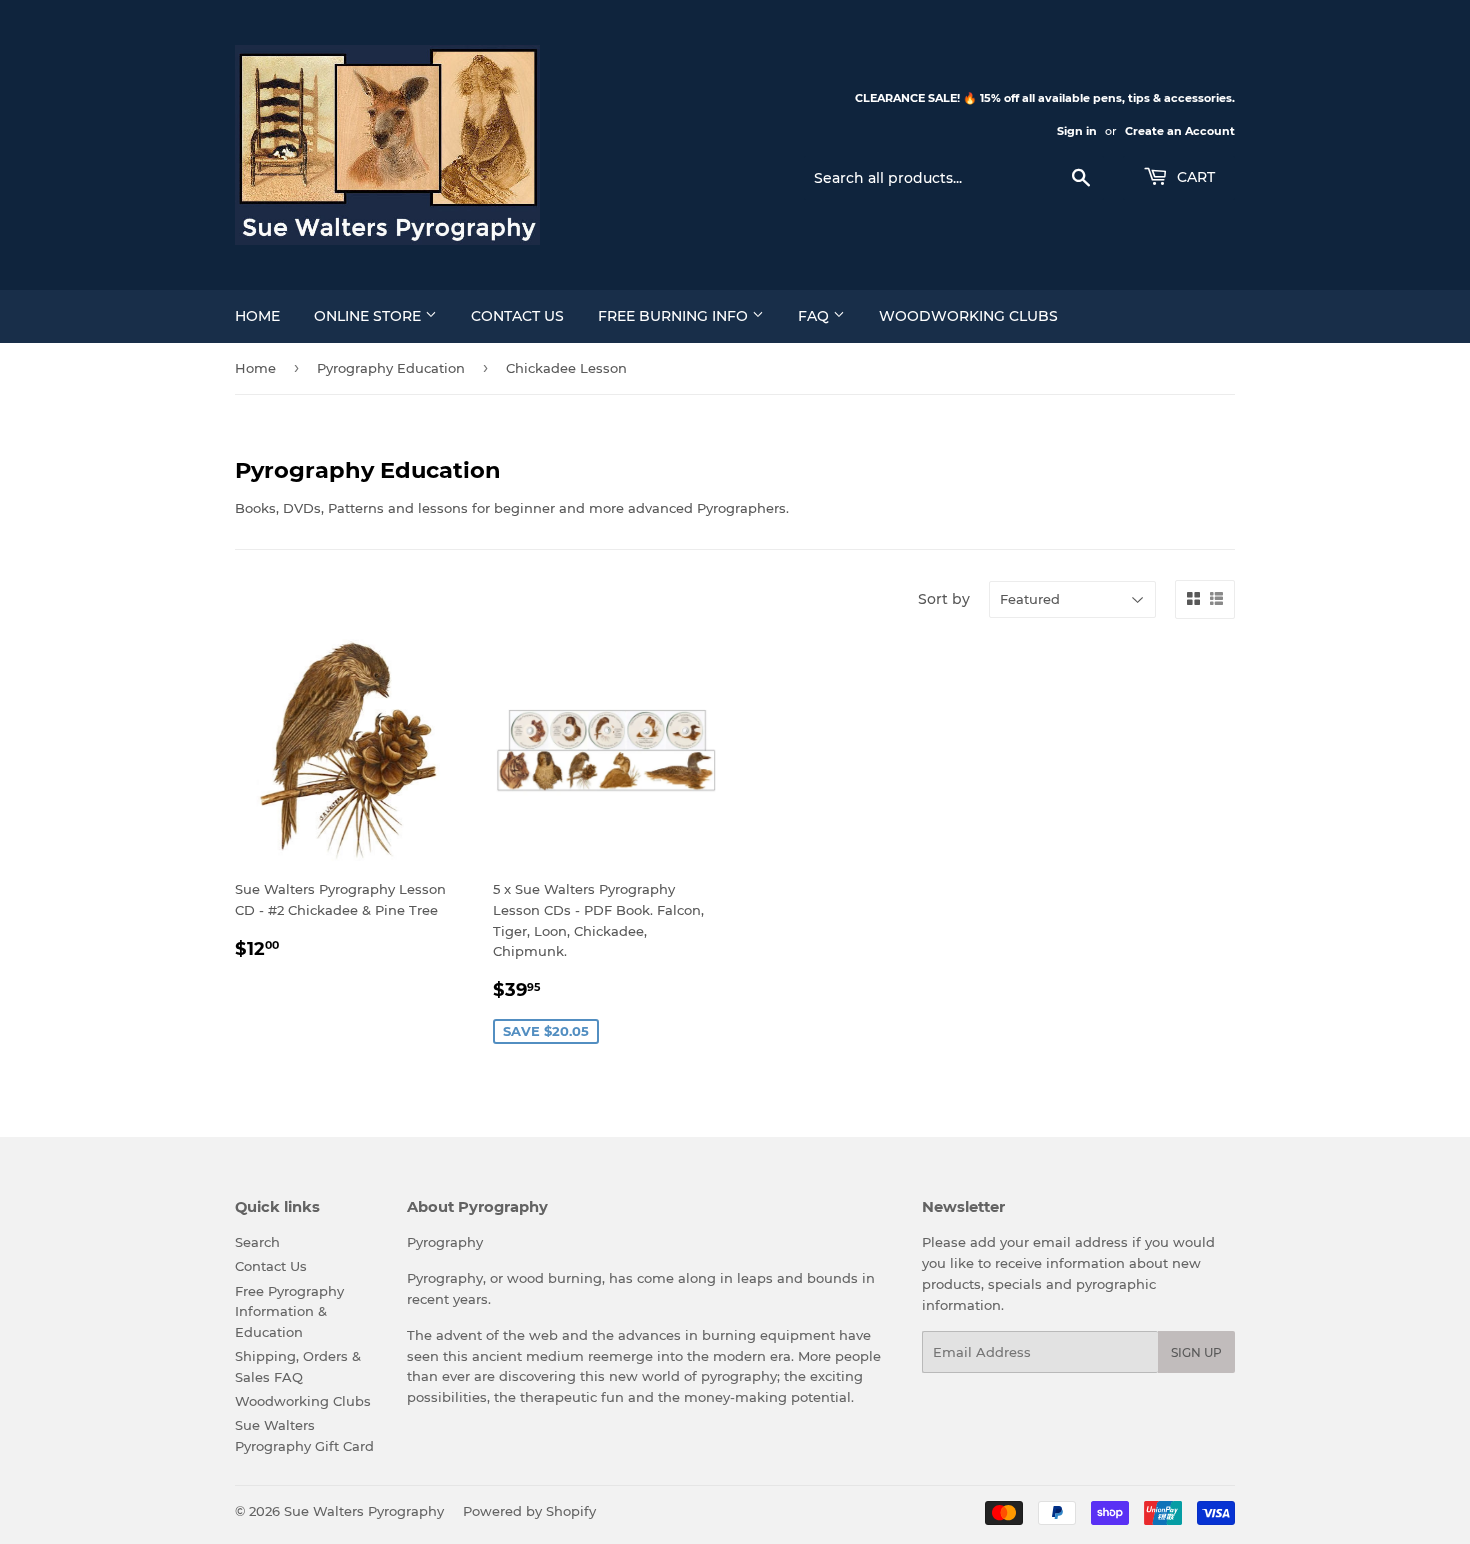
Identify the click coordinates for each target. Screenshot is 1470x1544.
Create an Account (1180, 131)
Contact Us (517, 316)
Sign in (1077, 131)
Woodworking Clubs (968, 316)
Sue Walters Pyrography (364, 1511)
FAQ (815, 316)
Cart (1194, 177)
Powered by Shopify (529, 1511)
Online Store (369, 316)
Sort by (944, 599)
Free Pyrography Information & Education (289, 1312)
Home (257, 316)
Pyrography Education (391, 368)
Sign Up (1196, 1352)
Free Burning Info (675, 316)
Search (257, 1242)
